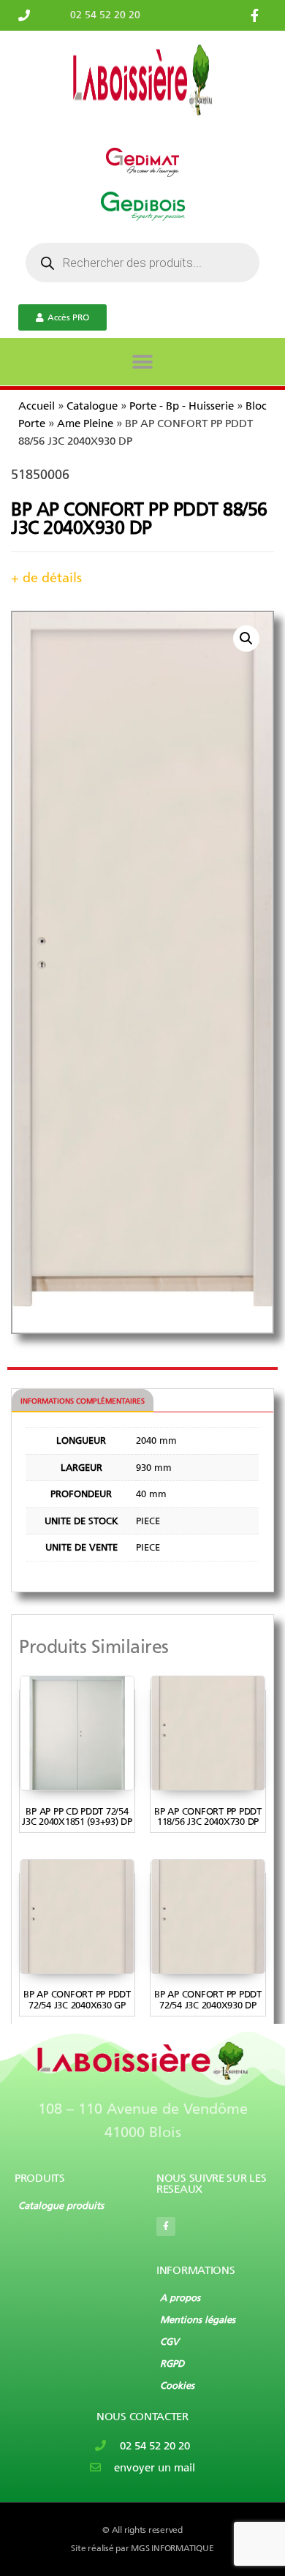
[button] (142, 362)
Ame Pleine (85, 423)
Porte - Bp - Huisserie (182, 406)
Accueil (37, 406)
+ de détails (46, 578)
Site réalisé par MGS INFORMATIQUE (142, 2548)
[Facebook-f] (166, 2226)
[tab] (83, 1401)
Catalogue (92, 406)
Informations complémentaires (83, 1401)
